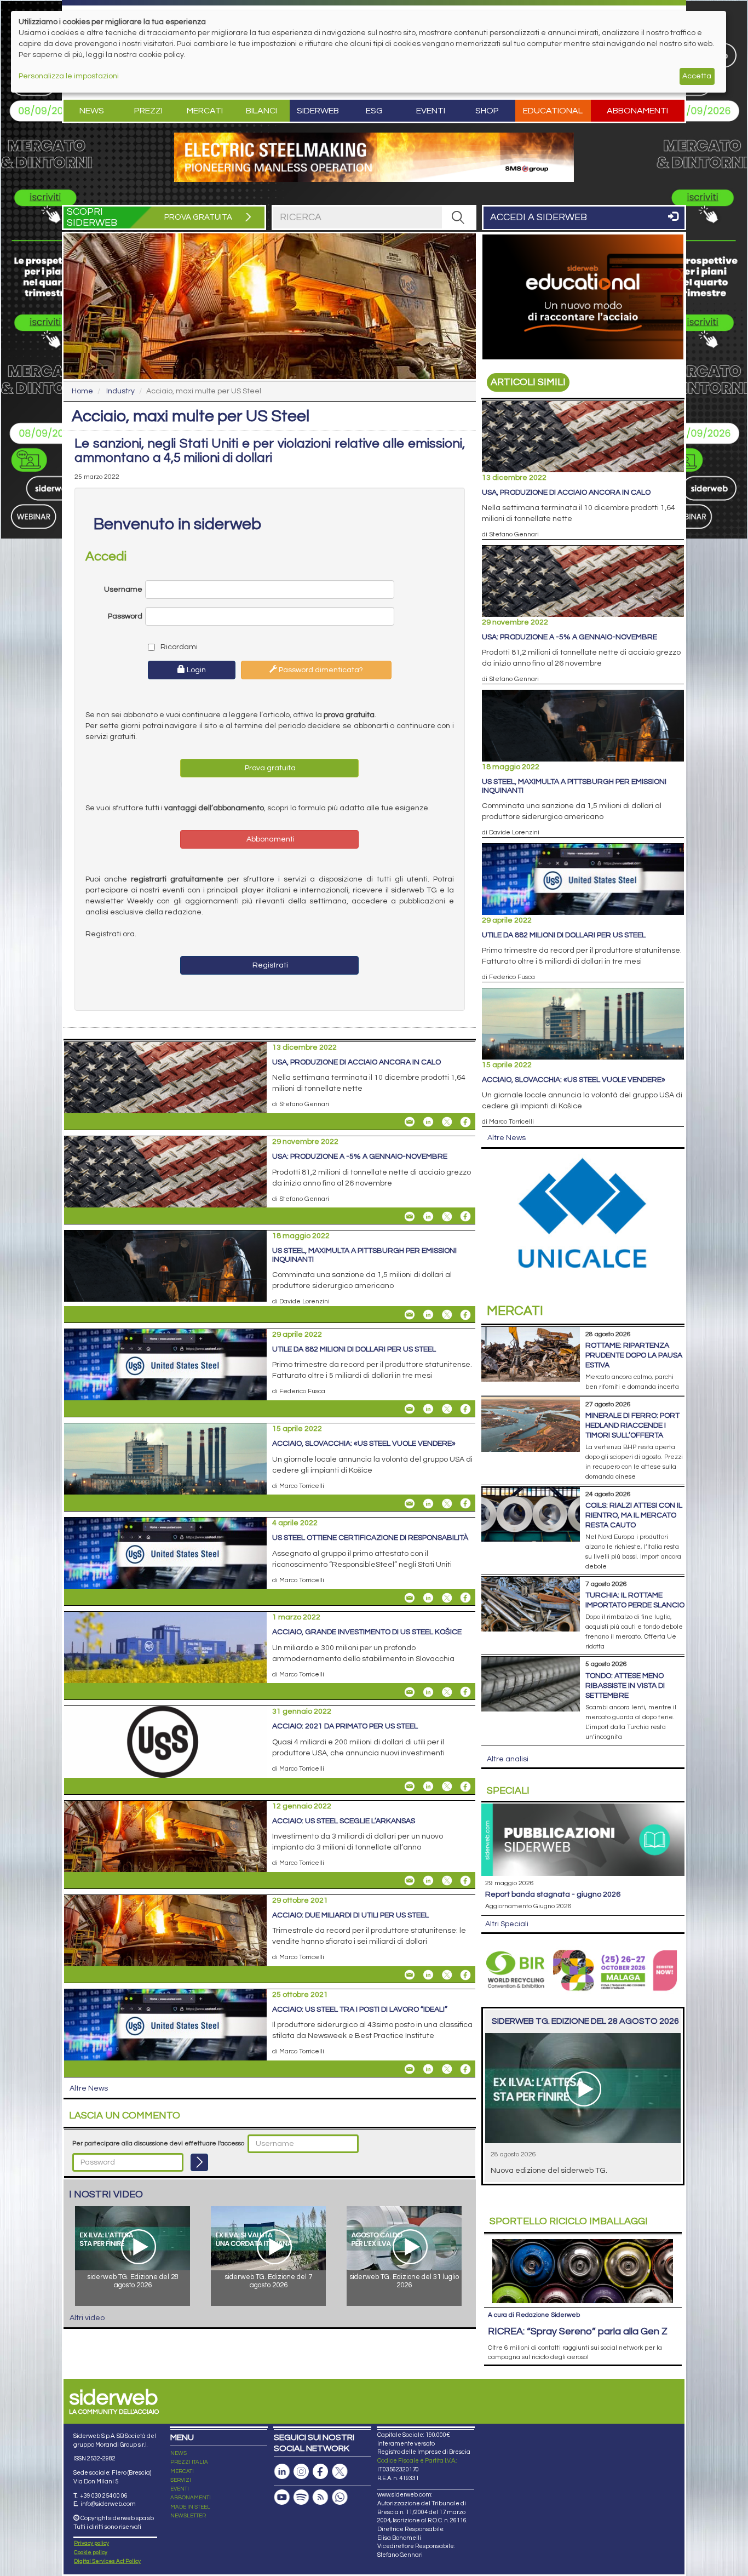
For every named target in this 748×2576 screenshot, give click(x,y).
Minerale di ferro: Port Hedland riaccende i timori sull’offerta (632, 1426)
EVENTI (180, 2489)
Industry (120, 391)
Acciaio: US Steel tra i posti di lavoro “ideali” (360, 2010)
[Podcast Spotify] (301, 2497)
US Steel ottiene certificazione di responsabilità (370, 1538)
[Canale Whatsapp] (340, 2497)
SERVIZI (181, 2480)
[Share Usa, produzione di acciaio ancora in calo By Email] (410, 1122)
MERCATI (182, 2471)
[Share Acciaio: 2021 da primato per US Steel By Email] (410, 1787)
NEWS (179, 2453)
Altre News (89, 2088)
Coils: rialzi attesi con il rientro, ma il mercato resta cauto (634, 1515)
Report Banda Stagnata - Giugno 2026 (553, 1894)
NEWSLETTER (188, 2516)
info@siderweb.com (108, 2504)
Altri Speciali (507, 1924)
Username (123, 589)
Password (125, 616)
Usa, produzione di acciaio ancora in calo (356, 1062)
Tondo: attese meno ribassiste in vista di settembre (625, 1686)
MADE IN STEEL (190, 2507)
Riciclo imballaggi (569, 2221)
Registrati (269, 965)
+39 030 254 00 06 (104, 2496)
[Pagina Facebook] (320, 2472)
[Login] (199, 2162)
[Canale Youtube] (282, 2497)
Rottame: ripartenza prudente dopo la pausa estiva (634, 1355)
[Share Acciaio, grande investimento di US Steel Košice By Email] (410, 1692)
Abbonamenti (637, 111)
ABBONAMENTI (191, 2498)
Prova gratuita (269, 768)
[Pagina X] (340, 2472)
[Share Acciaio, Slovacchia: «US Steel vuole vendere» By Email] (410, 1503)
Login (195, 670)
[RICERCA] (458, 217)
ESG (374, 111)
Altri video (87, 2318)
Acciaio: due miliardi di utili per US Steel (350, 1915)
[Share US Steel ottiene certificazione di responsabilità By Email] (410, 1598)
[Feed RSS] (320, 2497)
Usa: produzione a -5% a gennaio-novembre (360, 1157)
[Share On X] (447, 1122)
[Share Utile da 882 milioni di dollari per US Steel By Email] (410, 1409)
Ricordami (178, 647)
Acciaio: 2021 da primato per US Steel (345, 1726)
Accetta (697, 76)
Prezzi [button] (148, 111)
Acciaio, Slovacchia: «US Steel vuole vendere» (364, 1444)
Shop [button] (487, 111)
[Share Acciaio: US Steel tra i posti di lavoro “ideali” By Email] (410, 2069)
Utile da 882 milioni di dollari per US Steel (354, 1349)
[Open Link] (374, 157)
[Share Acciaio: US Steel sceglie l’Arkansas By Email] (410, 1881)
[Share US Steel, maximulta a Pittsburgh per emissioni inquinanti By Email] (410, 1315)
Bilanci (261, 111)
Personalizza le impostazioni (69, 76)
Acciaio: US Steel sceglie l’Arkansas (344, 1821)
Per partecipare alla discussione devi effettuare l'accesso (158, 2143)
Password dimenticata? (320, 670)
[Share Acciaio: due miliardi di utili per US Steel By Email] (410, 1975)
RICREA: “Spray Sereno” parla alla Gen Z (578, 2331)
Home (82, 391)
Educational (553, 111)
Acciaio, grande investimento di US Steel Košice (367, 1632)
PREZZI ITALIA (189, 2462)
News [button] (92, 111)
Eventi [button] (431, 111)
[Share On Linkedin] (428, 1122)
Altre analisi (508, 1759)
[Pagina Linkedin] (282, 2472)
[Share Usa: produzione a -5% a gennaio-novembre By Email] (410, 1216)
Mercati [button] (205, 111)
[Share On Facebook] (465, 1122)
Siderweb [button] (318, 111)
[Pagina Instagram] (301, 2472)
